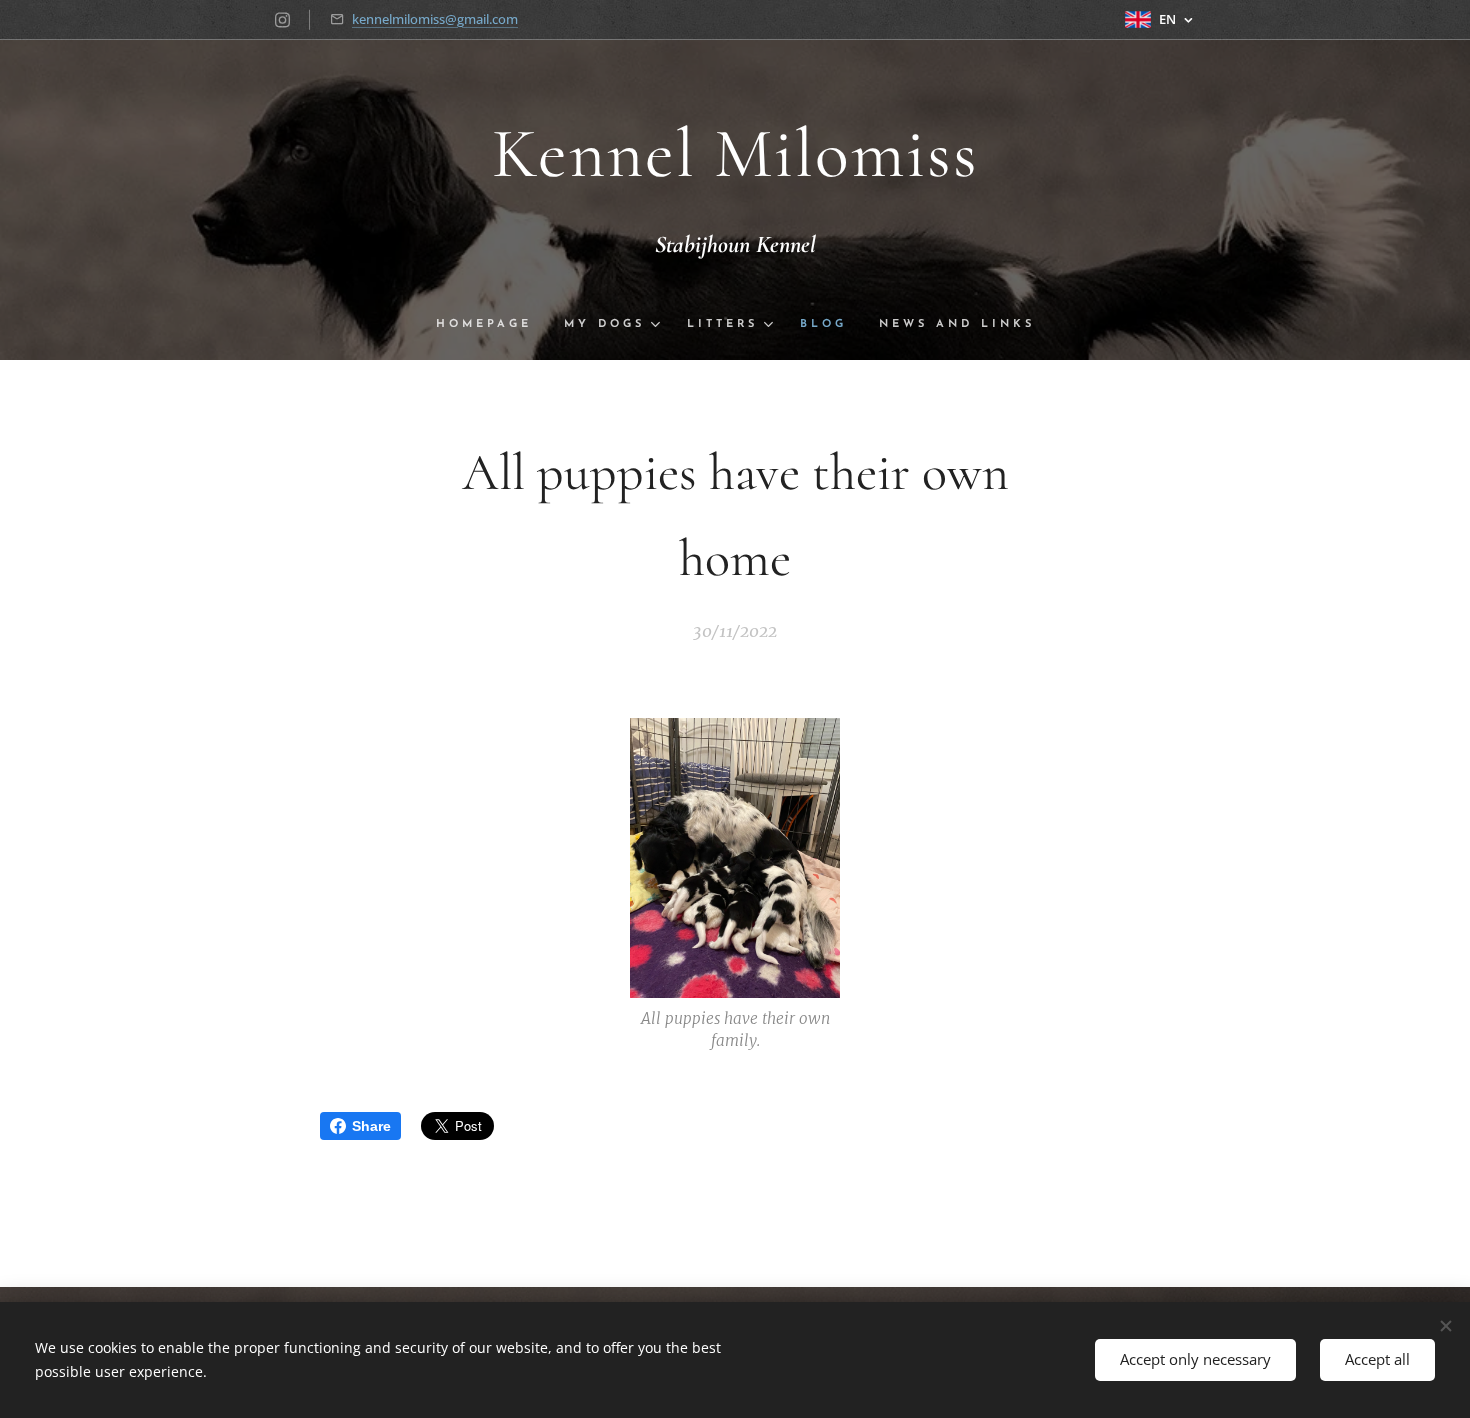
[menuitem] (492, 325)
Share (371, 1126)
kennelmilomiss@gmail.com (435, 19)
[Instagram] (282, 20)
